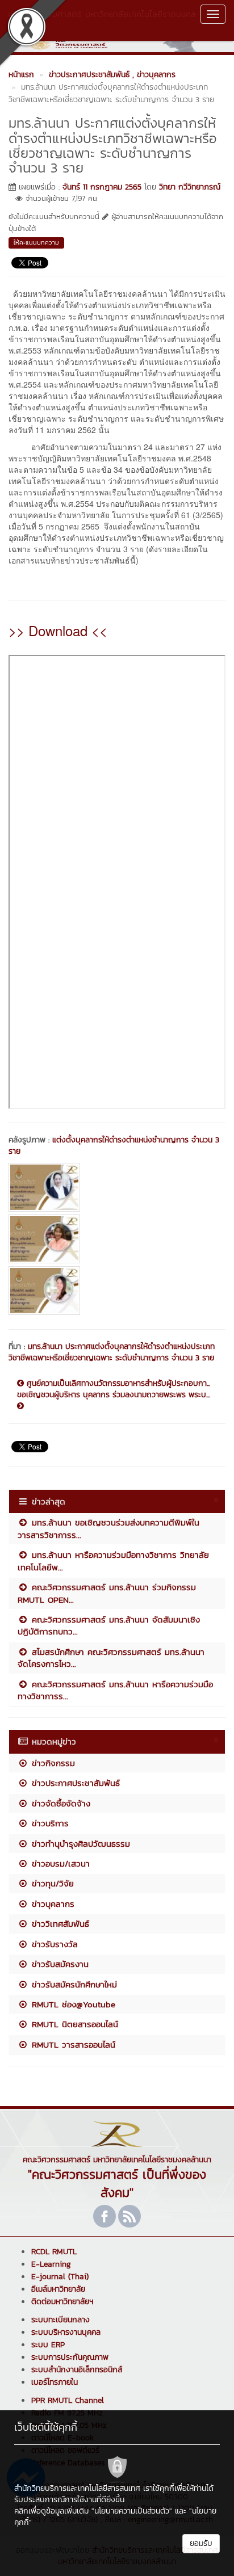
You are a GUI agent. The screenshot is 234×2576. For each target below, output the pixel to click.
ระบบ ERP (48, 2345)
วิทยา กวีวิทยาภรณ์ (190, 187)
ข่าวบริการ (49, 1823)
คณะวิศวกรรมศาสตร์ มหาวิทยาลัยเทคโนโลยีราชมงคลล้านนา (102, 20)
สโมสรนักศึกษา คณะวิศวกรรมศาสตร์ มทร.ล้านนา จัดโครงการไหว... (111, 1658)
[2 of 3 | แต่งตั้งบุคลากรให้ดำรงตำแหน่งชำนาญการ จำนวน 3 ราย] (117, 1239)
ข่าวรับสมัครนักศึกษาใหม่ (73, 1984)
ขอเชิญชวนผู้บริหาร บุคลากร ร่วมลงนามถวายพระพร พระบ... (113, 1395)
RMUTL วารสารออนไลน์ (72, 2045)
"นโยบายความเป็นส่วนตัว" (132, 2511)
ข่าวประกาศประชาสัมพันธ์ (74, 1783)
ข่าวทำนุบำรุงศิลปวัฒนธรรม (79, 1844)
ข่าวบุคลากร (51, 1904)
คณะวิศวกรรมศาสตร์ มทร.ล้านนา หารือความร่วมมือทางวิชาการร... (115, 1690)
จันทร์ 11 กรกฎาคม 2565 (102, 187)
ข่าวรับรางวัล (53, 1944)
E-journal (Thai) (60, 2277)
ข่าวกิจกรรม (52, 1763)
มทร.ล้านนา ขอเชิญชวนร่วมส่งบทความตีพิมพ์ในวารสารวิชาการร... (108, 1528)
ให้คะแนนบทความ (36, 242)
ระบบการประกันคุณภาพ (70, 2357)
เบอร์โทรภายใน (55, 2382)
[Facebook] (105, 2216)
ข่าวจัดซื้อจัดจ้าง (59, 1803)
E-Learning (51, 2264)
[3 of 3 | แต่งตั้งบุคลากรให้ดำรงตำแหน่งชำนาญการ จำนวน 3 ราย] (117, 1291)
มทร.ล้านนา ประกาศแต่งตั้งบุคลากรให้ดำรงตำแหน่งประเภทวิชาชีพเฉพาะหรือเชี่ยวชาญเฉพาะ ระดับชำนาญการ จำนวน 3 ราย (112, 1352)
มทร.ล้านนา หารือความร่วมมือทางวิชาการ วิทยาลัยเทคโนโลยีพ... (113, 1561)
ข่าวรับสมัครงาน (58, 1964)
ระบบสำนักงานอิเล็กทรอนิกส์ (77, 2370)
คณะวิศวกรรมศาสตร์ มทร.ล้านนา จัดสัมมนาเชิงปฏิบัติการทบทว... (109, 1625)
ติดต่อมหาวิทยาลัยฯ (62, 2302)
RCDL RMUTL (54, 2252)
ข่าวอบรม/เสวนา (59, 1863)
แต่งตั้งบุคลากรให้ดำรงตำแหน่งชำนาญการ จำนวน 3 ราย (114, 1146)
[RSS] (129, 2216)
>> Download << (58, 630)
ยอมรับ (201, 2543)
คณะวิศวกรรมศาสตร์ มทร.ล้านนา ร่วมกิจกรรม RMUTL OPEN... (107, 1593)
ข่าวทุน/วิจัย (51, 1883)
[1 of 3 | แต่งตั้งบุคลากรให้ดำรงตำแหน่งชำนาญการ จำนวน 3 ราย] (117, 1187)
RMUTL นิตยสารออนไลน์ (73, 2024)
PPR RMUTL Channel (68, 2400)
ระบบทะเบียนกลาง (60, 2320)
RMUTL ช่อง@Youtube (72, 2004)
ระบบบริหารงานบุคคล (66, 2332)
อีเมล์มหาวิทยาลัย (58, 2289)
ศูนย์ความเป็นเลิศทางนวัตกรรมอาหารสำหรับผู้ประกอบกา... (117, 1384)
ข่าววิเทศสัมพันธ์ (59, 1924)
